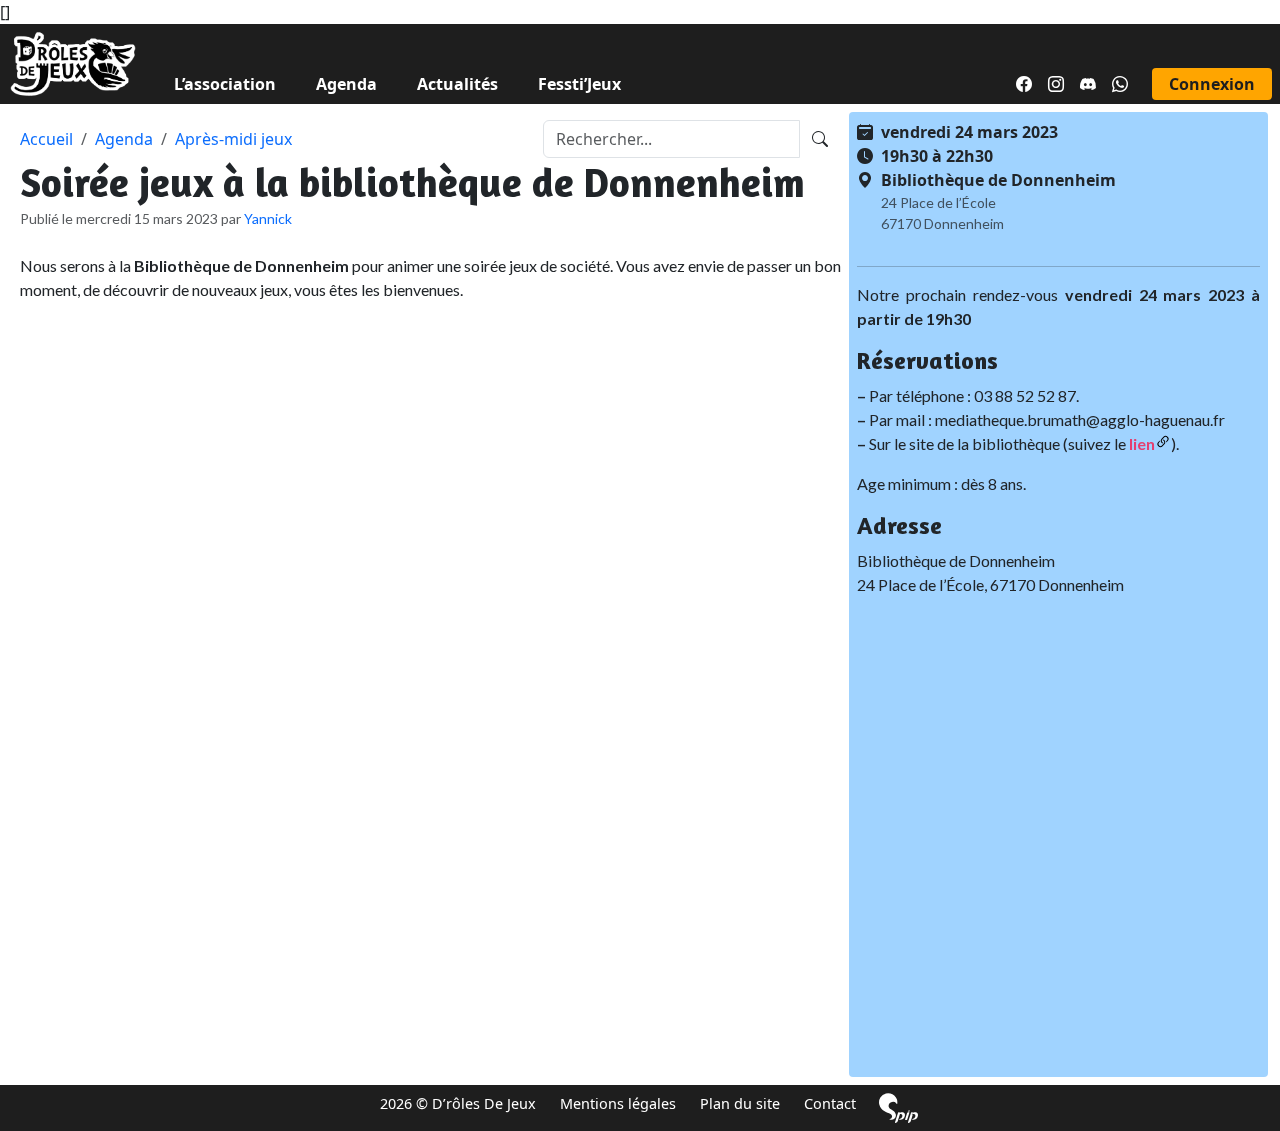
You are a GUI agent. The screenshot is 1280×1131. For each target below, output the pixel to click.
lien (1142, 443)
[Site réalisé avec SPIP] (898, 1107)
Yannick (268, 218)
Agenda (346, 84)
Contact (830, 1103)
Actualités (457, 84)
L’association (225, 84)
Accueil (46, 139)
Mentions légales (618, 1103)
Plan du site (740, 1103)
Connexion (1212, 84)
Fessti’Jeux (579, 84)
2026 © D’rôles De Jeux (458, 1103)
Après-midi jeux (233, 139)
